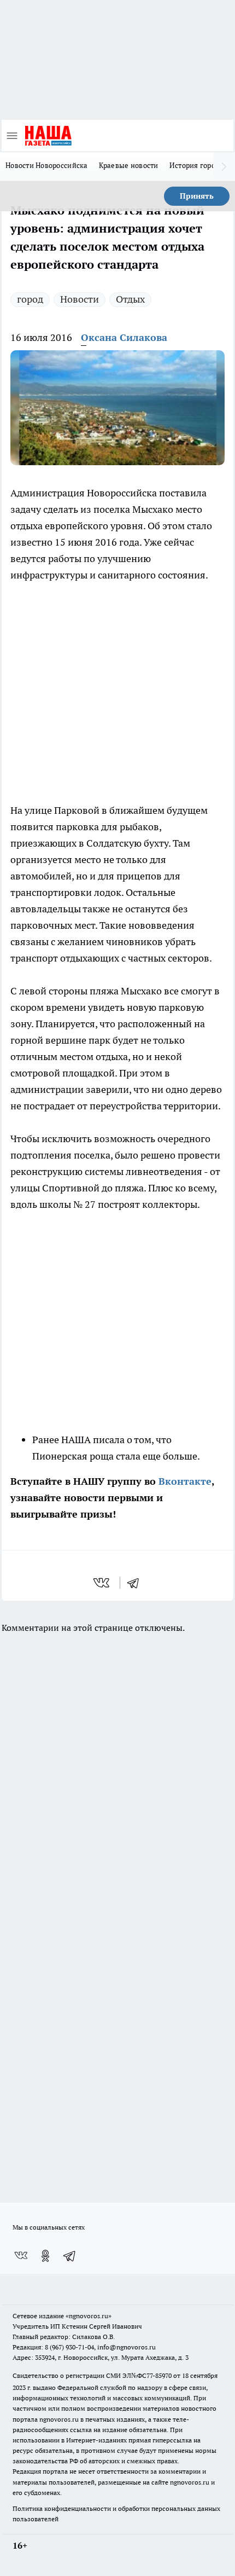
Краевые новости (129, 165)
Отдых (130, 299)
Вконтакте (185, 1481)
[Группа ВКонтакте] (21, 2256)
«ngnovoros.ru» (89, 2316)
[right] (224, 166)
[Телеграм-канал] (70, 2256)
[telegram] (137, 1583)
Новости (80, 299)
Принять (197, 196)
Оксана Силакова (124, 337)
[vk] (102, 1583)
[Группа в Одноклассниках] (45, 2256)
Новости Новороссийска (47, 165)
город (30, 299)
